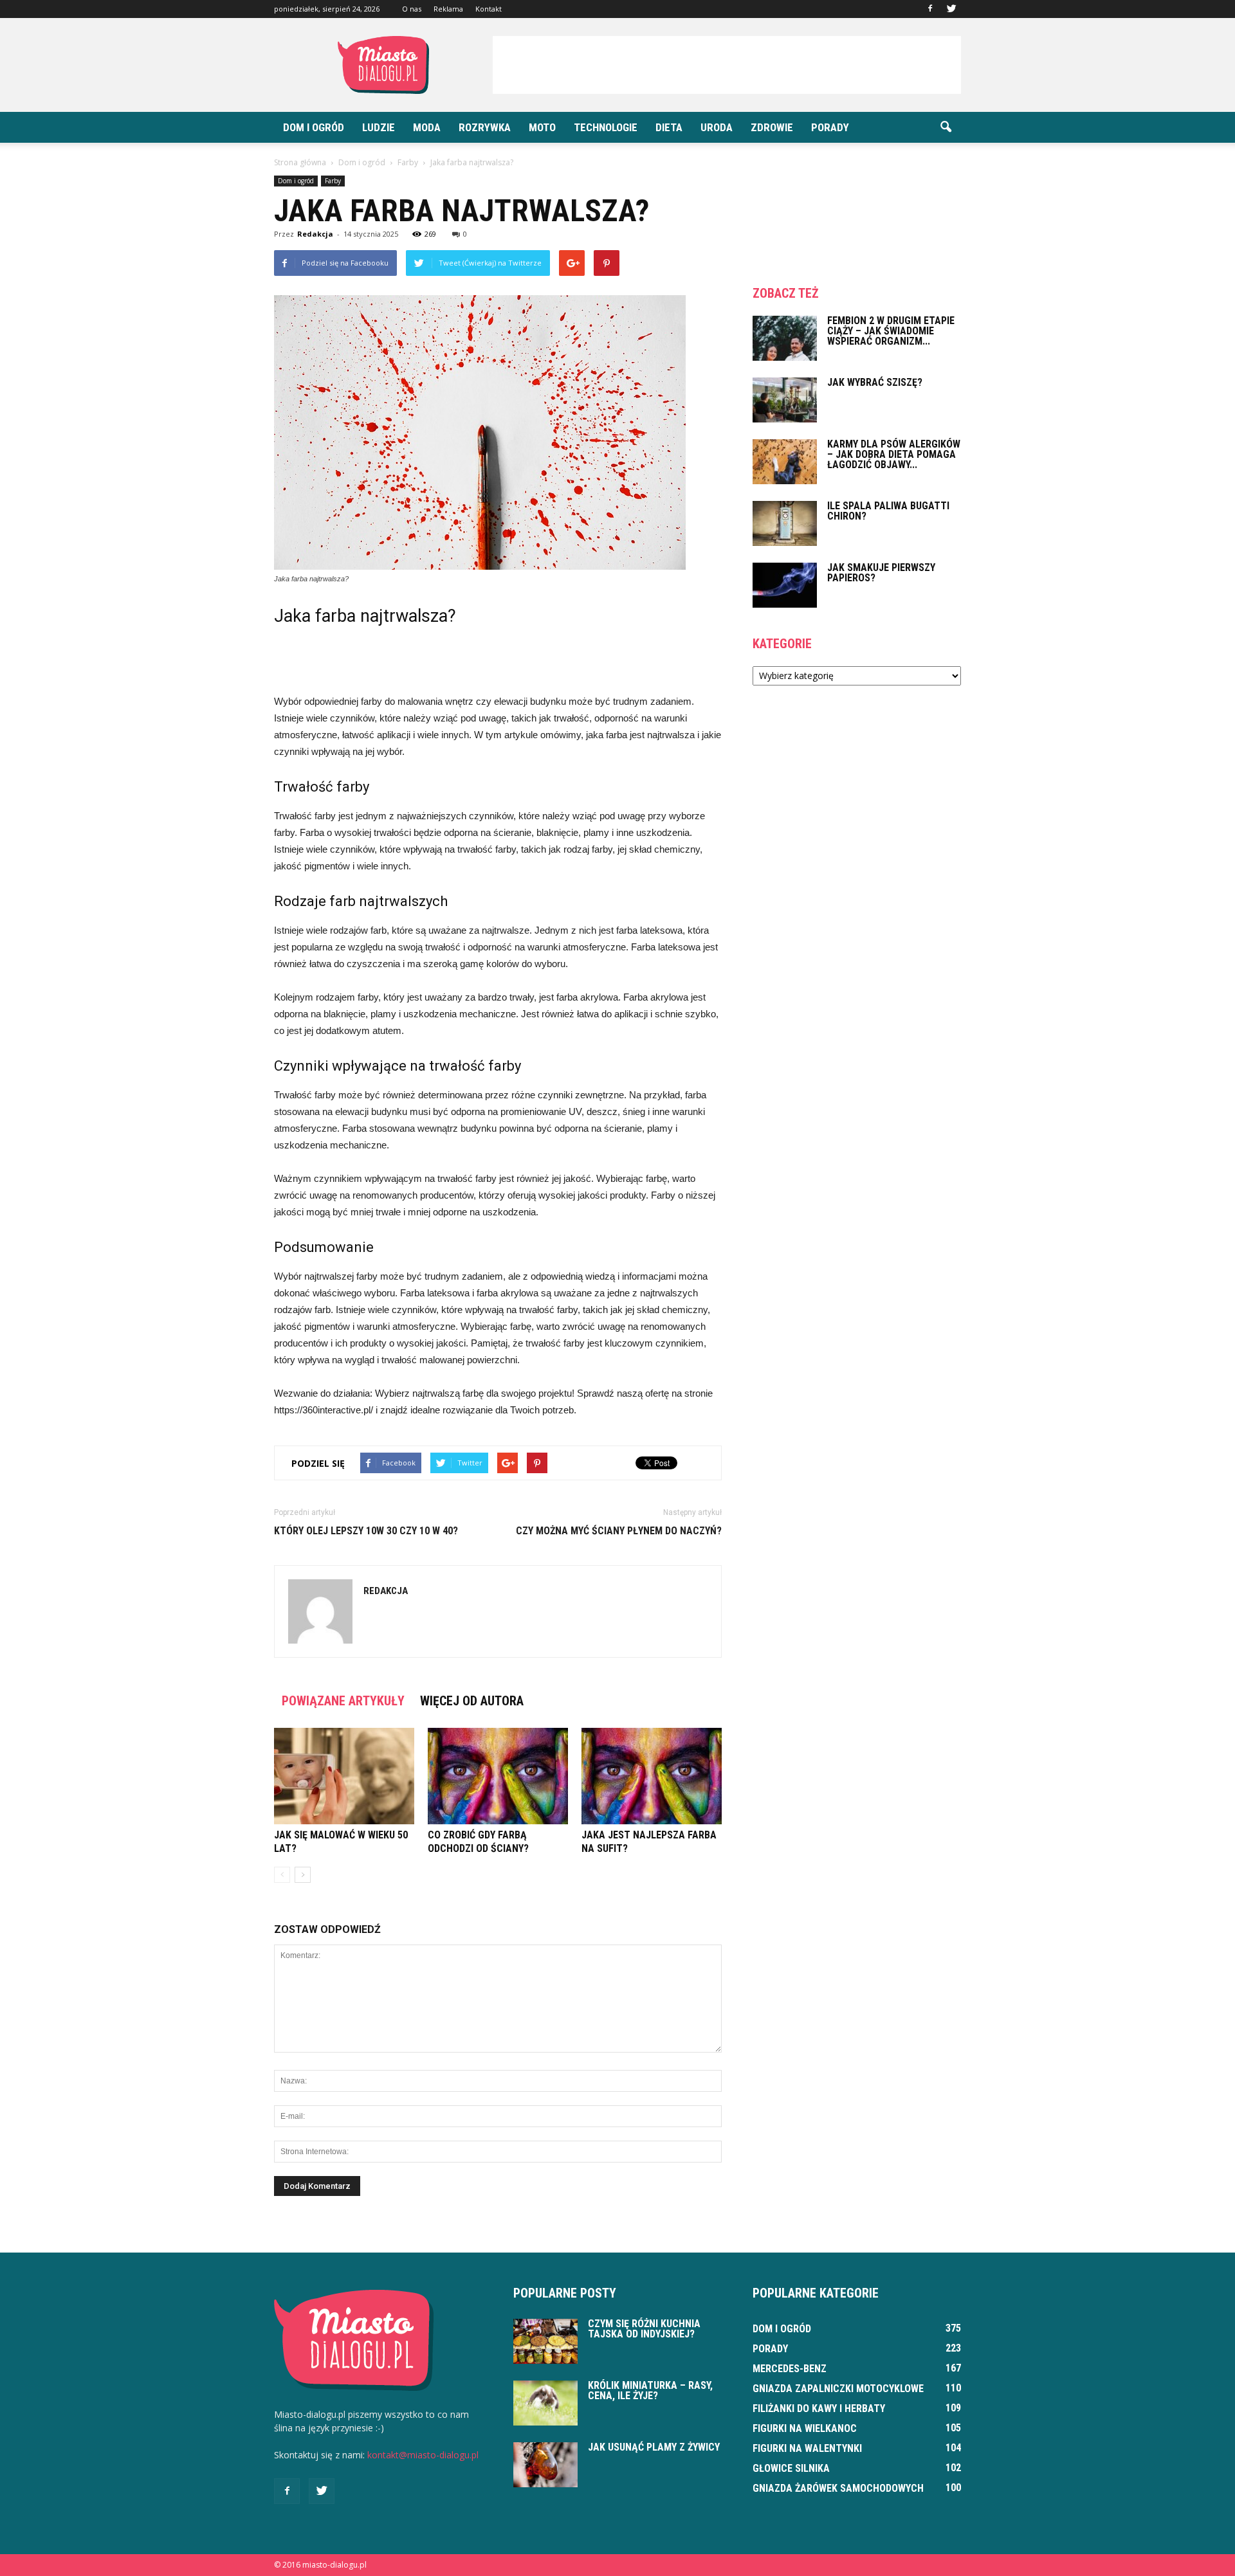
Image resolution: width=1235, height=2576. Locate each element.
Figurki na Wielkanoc (805, 2428)
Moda (427, 127)
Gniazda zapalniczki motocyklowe (838, 2389)
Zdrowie (772, 127)
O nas (412, 9)
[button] (946, 127)
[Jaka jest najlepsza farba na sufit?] (652, 1776)
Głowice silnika (791, 2468)
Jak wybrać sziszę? (875, 382)
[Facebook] (930, 9)
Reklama (448, 9)
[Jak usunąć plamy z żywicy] (545, 2465)
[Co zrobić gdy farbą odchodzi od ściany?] (498, 1776)
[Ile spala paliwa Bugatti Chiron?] (785, 523)
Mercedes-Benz (790, 2369)
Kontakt (489, 9)
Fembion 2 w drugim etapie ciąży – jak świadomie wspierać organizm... (891, 331)
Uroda (717, 127)
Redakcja (315, 234)
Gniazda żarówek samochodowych (838, 2488)
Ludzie (379, 127)
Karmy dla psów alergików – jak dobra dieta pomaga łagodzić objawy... (894, 454)
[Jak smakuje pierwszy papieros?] (785, 585)
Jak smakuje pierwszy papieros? (881, 573)
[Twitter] (951, 9)
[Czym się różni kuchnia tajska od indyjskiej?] (545, 2341)
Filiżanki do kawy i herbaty (819, 2408)
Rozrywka (485, 127)
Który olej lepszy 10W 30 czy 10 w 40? (366, 1531)
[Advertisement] (727, 65)
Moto (542, 127)
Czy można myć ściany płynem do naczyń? (619, 1531)
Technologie (606, 127)
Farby (333, 181)
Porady (830, 127)
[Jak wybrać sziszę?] (785, 400)
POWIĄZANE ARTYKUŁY (343, 1701)
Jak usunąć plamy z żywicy (654, 2447)
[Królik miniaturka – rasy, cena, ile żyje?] (545, 2403)
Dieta (669, 127)
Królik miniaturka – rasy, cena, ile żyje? (650, 2390)
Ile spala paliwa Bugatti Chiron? (888, 511)
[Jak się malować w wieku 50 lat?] (344, 1776)
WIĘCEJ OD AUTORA (472, 1701)
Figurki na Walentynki (807, 2448)
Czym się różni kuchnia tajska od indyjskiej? (644, 2329)
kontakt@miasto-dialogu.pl (423, 2455)
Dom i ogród (314, 127)
